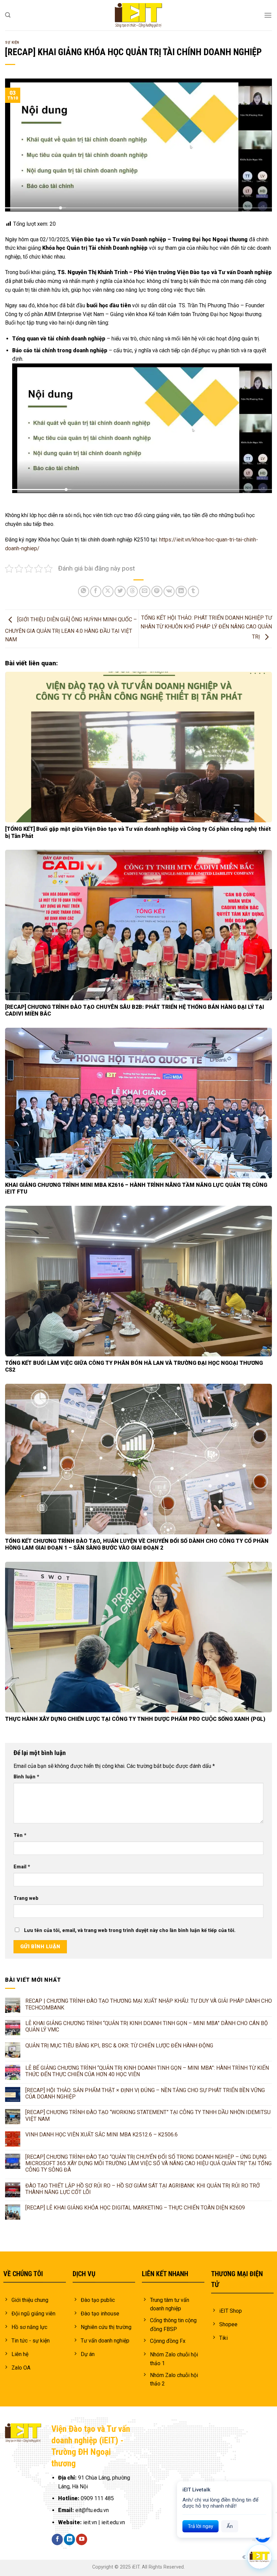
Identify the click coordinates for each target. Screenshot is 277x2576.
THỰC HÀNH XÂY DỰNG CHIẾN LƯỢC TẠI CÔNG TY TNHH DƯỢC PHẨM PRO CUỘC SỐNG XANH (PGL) (135, 1719)
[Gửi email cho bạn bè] (145, 591)
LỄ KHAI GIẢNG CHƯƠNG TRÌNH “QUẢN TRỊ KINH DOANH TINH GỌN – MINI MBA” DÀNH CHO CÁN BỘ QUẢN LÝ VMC (147, 2026)
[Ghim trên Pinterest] (157, 591)
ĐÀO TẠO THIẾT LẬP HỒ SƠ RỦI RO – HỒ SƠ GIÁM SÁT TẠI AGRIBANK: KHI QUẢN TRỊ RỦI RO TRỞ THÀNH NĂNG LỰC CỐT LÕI (143, 2189)
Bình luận (26, 1777)
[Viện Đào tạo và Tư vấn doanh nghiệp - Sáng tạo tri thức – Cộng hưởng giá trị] (138, 15)
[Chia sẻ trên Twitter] (120, 591)
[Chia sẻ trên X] (108, 591)
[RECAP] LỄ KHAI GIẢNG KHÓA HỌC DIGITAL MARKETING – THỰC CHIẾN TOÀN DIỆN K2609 (136, 2208)
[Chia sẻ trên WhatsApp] (84, 591)
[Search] (8, 15)
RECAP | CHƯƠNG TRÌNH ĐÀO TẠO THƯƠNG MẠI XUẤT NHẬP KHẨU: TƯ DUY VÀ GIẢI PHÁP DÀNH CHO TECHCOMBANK (149, 2004)
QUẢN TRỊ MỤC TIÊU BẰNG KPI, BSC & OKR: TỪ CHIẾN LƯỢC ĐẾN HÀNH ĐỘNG (119, 2046)
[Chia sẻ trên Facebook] (96, 591)
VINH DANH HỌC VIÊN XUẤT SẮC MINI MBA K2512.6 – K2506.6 (102, 2135)
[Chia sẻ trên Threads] (132, 591)
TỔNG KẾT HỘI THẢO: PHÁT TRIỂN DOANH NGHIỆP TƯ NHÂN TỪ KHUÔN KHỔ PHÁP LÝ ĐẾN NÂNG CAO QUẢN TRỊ (206, 627)
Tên (20, 1835)
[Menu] (268, 15)
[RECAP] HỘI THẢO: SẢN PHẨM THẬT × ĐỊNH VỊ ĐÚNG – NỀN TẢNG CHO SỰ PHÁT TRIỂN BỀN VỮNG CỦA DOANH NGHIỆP (145, 2093)
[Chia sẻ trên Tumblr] (193, 591)
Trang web (26, 1898)
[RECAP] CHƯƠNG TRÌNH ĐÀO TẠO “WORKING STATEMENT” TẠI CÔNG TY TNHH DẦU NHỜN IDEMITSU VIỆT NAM (148, 2115)
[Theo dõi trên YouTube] (82, 2539)
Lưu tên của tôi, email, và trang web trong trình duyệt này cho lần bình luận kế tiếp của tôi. (130, 1930)
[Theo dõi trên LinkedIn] (69, 2539)
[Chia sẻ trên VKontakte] (169, 591)
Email (22, 1867)
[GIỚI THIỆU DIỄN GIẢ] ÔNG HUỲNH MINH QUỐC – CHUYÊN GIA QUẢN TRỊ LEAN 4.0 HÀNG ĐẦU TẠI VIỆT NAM (71, 630)
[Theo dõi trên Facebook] (57, 2539)
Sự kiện (12, 42)
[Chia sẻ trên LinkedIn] (181, 591)
